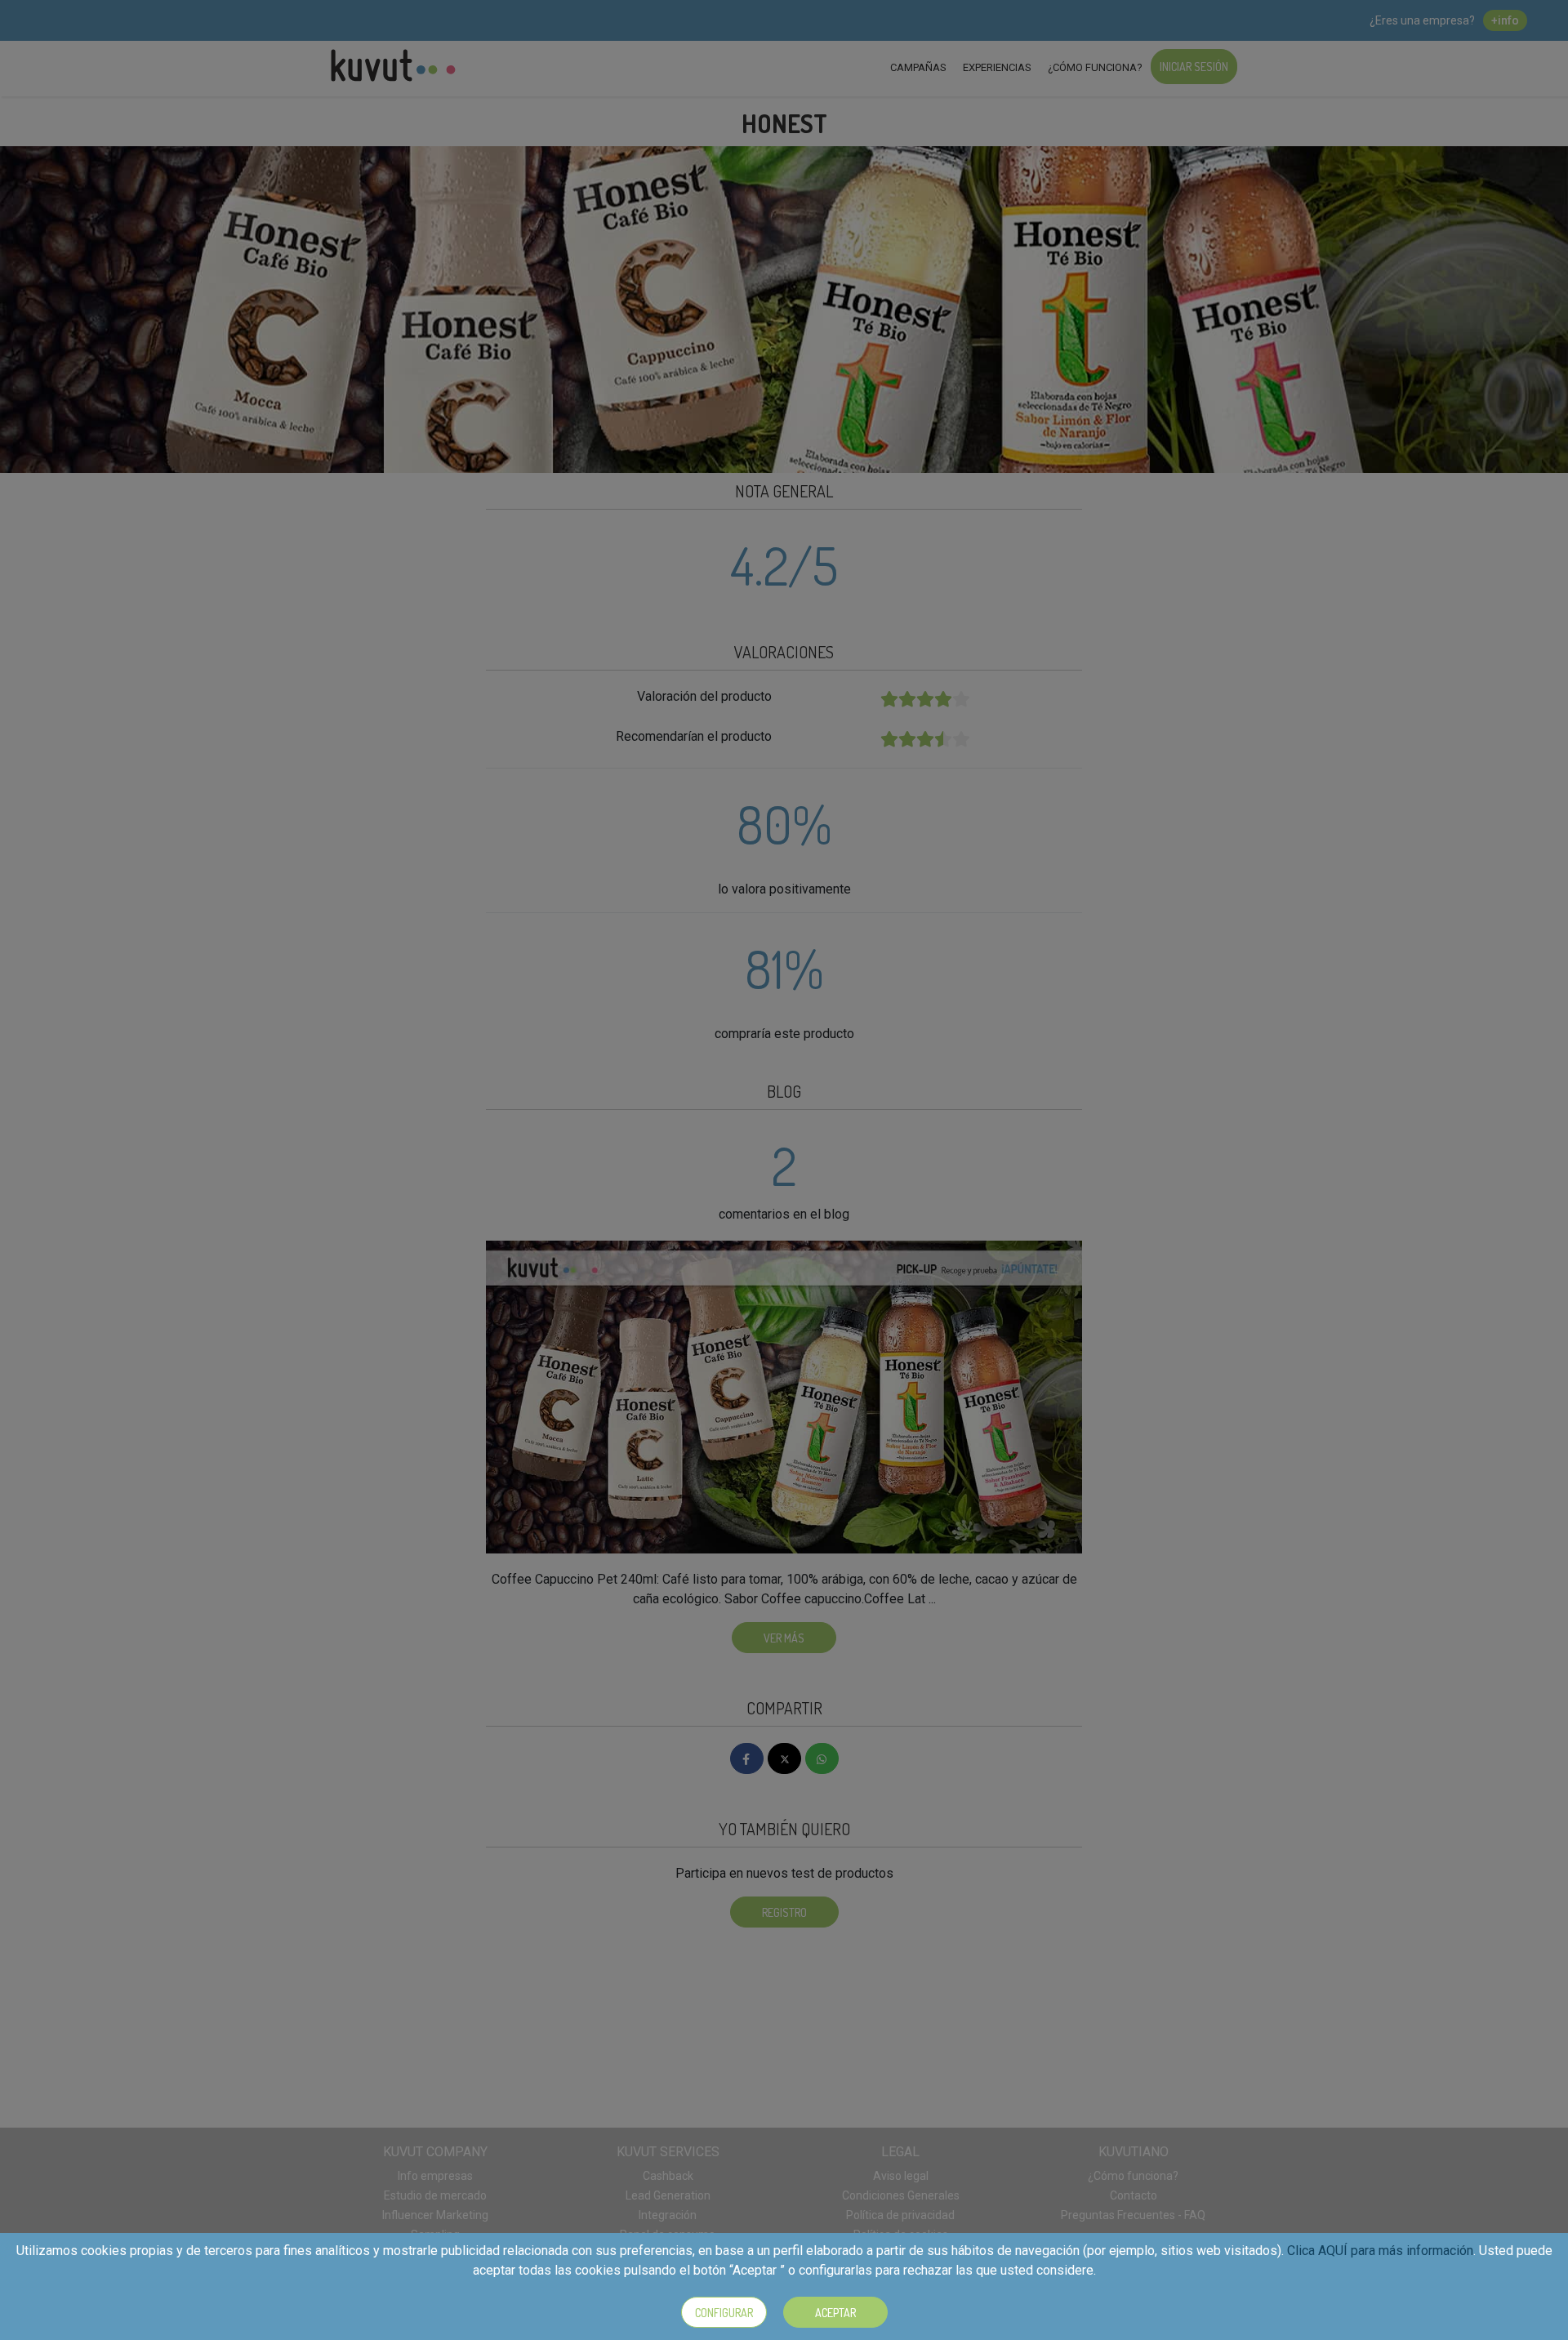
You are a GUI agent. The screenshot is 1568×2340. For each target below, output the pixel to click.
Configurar (724, 2313)
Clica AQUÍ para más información (1380, 2251)
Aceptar (835, 2313)
